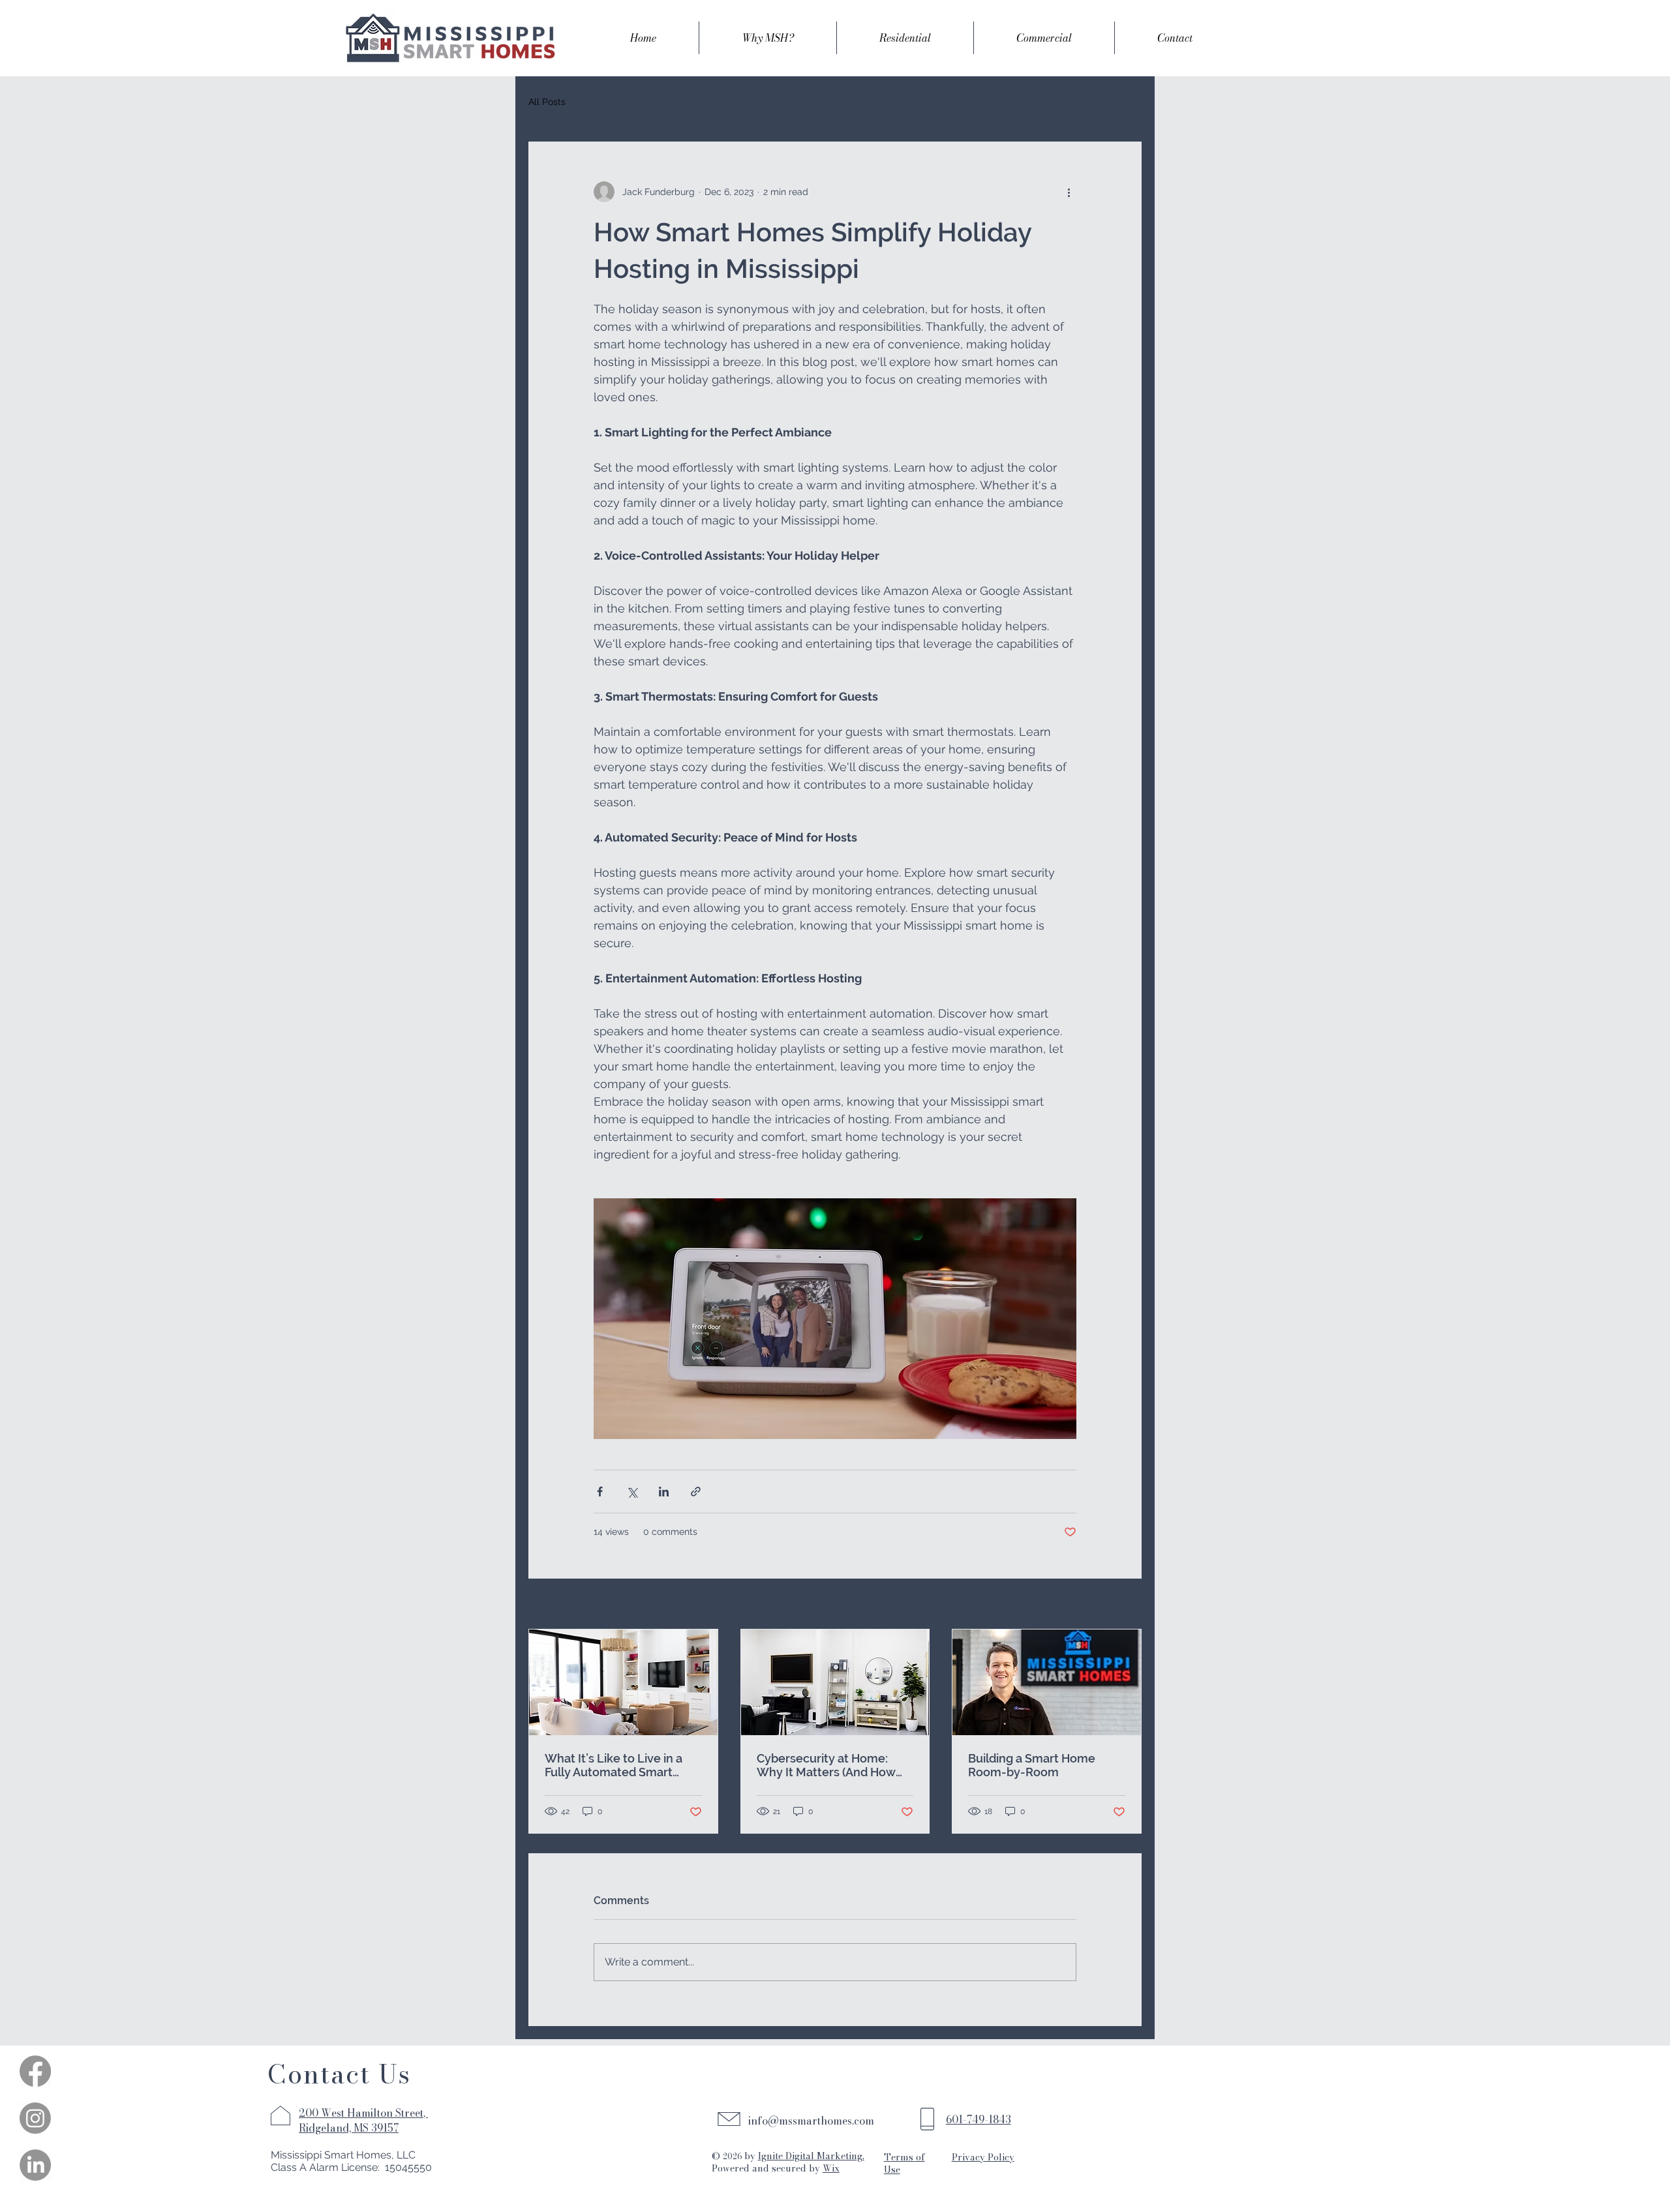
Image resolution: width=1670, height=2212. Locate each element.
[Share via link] (696, 1492)
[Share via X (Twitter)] (632, 1492)
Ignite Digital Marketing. (811, 2156)
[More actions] (1069, 192)
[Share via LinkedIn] (664, 1492)
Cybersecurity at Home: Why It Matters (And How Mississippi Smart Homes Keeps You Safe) (826, 1765)
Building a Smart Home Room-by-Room (1032, 1765)
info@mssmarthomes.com (811, 2121)
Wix (831, 2168)
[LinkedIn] (35, 2165)
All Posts (547, 102)
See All (1127, 1605)
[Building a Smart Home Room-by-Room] (1047, 1682)
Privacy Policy (983, 2157)
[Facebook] (35, 2071)
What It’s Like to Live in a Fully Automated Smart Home (614, 1765)
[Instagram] (35, 2118)
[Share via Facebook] (600, 1492)
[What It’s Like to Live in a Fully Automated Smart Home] (623, 1682)
